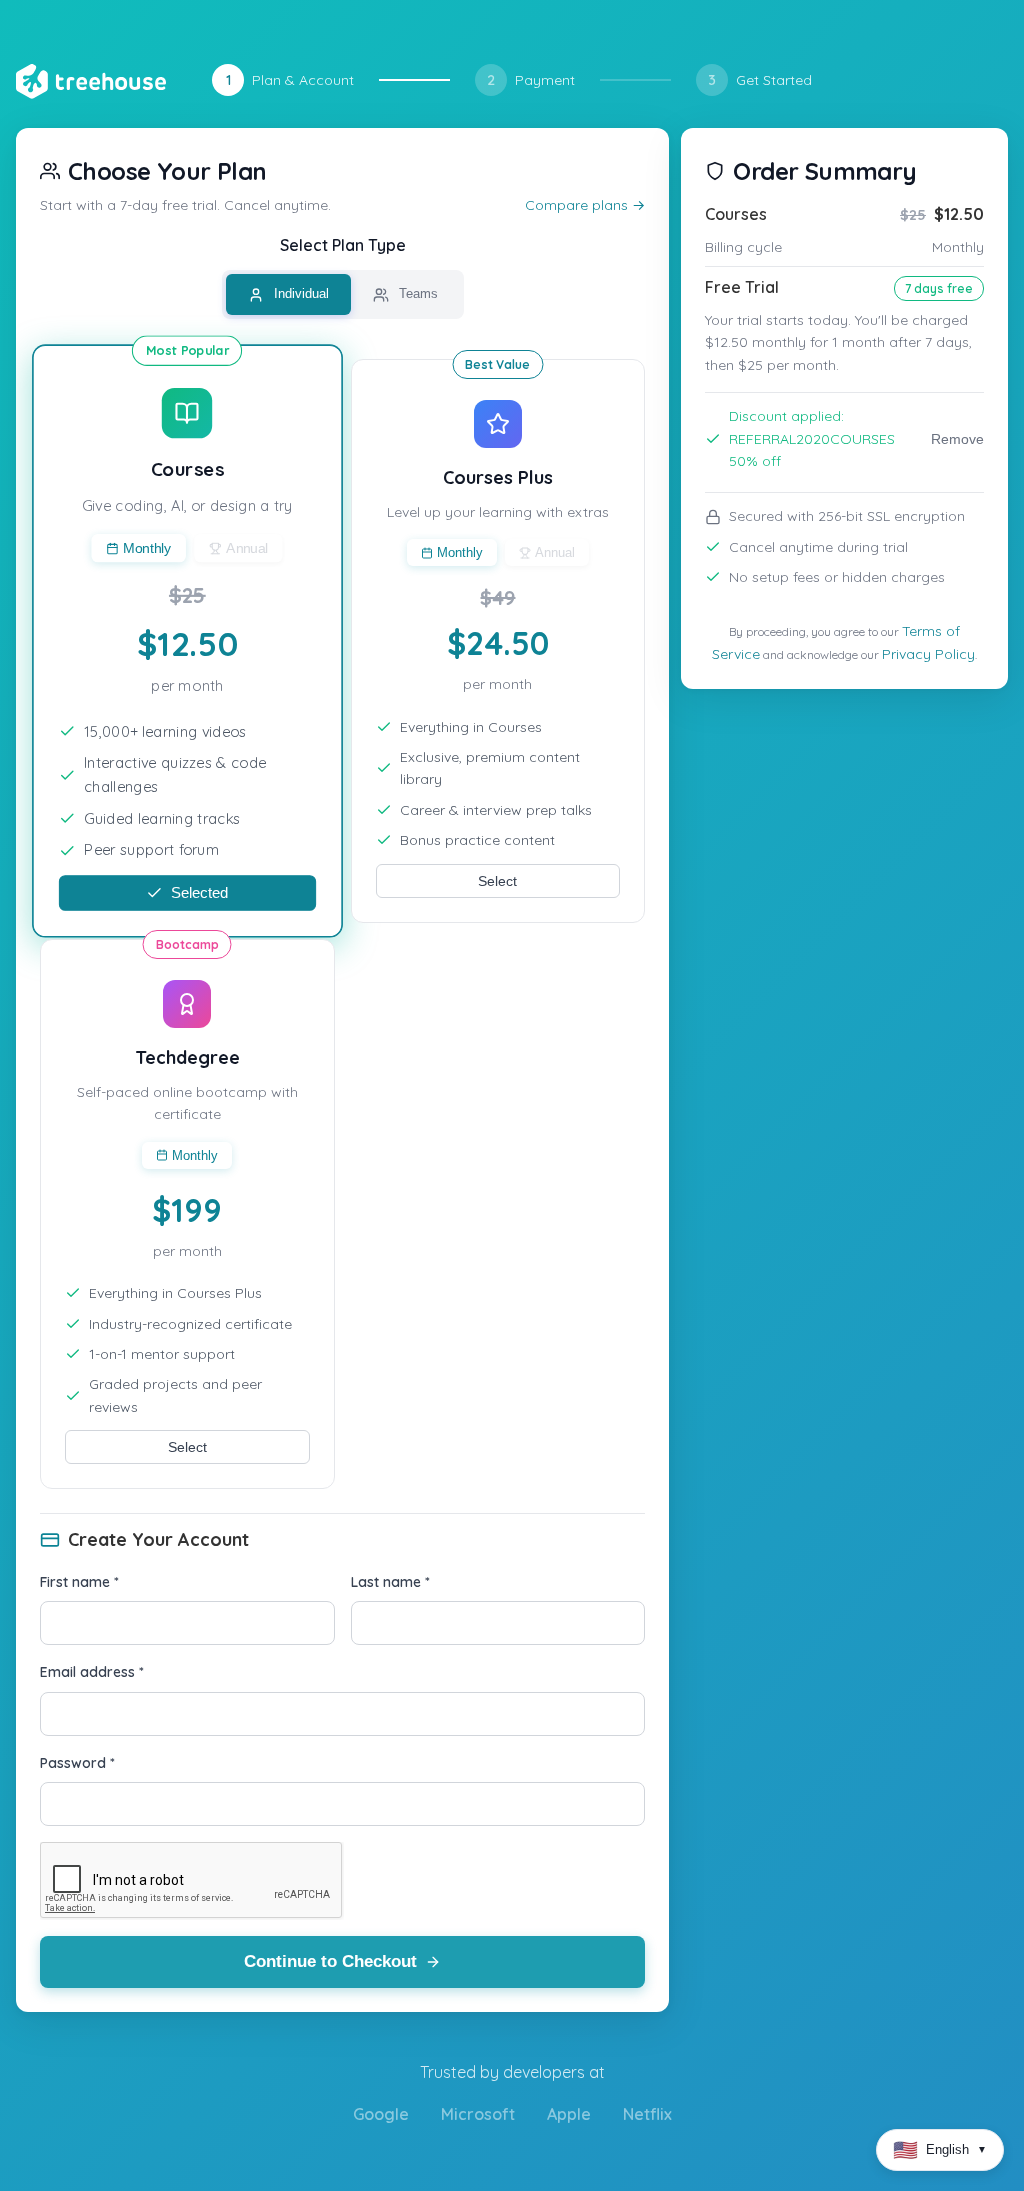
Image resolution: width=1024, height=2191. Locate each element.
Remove (957, 439)
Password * (77, 1763)
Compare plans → (585, 205)
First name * (79, 1582)
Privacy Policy (928, 654)
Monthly (147, 548)
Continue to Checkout (330, 1961)
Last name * (390, 1582)
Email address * (92, 1672)
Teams (416, 293)
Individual (299, 293)
